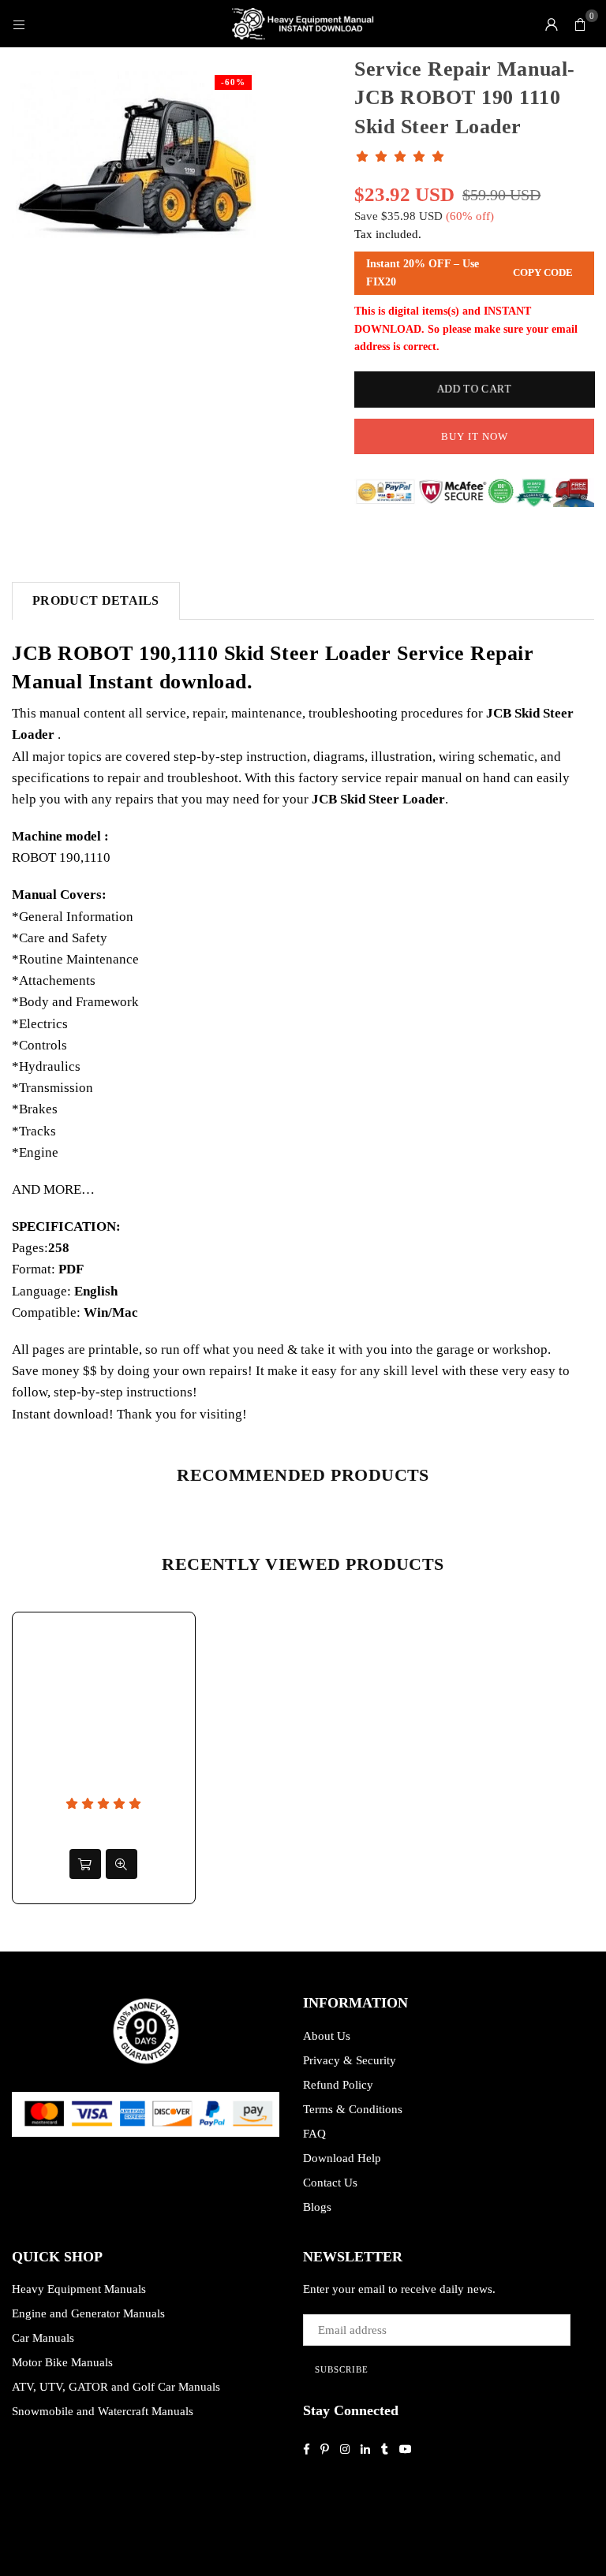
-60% (233, 82)
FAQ (314, 2134)
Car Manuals (43, 2338)
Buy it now (475, 436)
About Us (327, 2036)
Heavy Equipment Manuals (79, 2289)
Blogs (317, 2207)
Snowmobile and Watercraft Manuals (103, 2411)
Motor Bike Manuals (62, 2362)
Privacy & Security (350, 2060)
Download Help (342, 2158)
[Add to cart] (85, 1864)
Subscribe (342, 2369)
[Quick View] (122, 1864)
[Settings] (552, 24)
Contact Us (330, 2183)
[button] (580, 24)
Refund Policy (338, 2085)
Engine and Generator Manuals (88, 2313)
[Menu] (19, 24)
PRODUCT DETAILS (96, 600)
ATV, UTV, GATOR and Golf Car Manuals (116, 2387)
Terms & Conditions (353, 2109)
